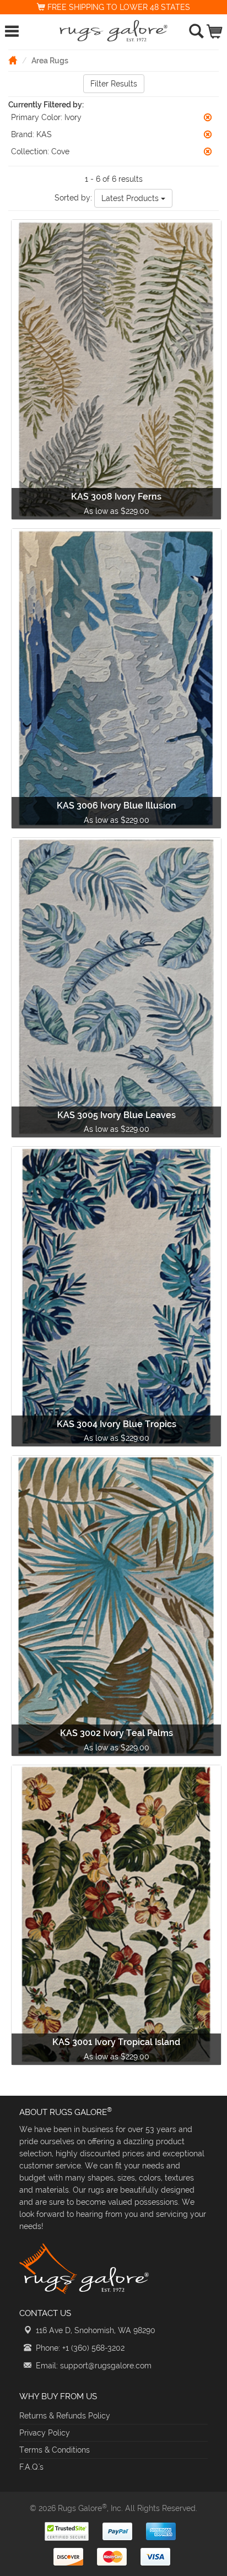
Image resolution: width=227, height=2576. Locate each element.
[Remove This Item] (208, 117)
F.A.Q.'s (31, 2467)
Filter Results (114, 84)
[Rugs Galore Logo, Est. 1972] (114, 31)
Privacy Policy (45, 2433)
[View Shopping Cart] (215, 29)
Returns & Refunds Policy (65, 2416)
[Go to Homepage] (13, 60)
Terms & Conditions (55, 2450)
